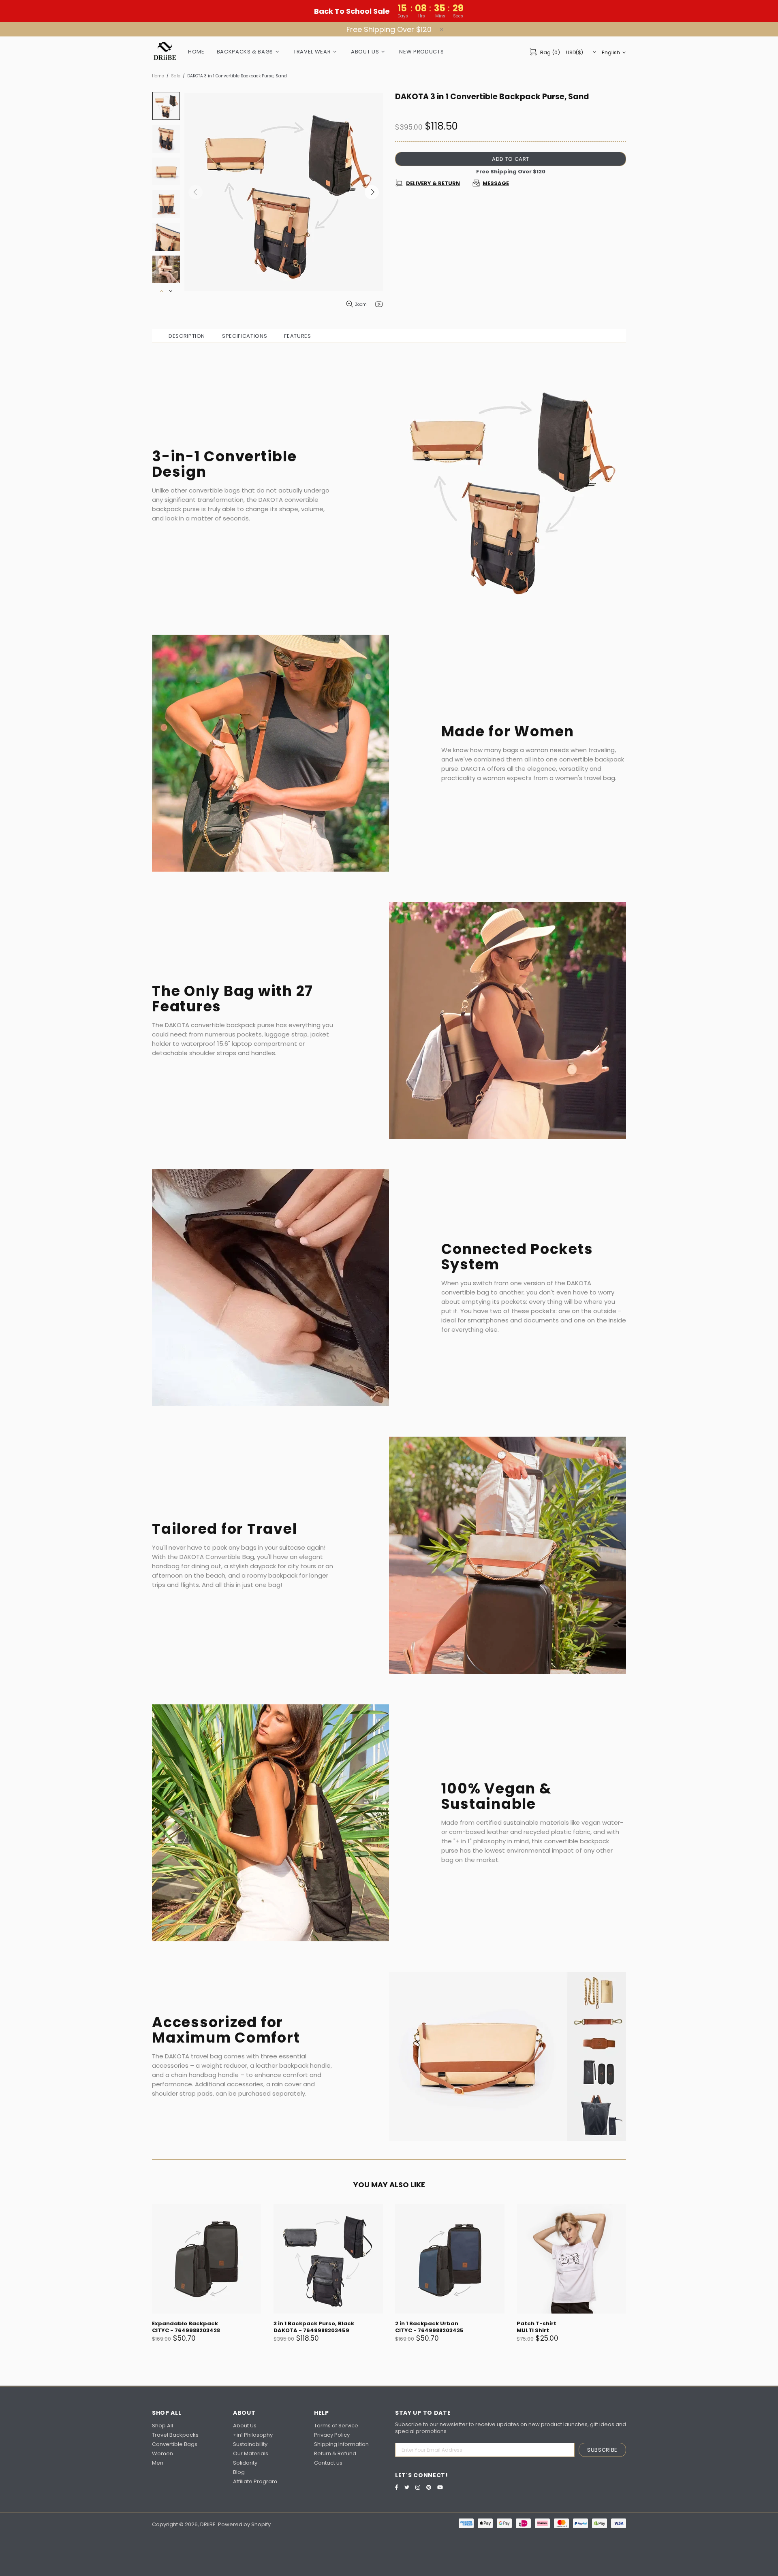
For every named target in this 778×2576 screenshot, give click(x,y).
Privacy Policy (332, 2435)
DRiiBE (165, 52)
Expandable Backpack (307, 2323)
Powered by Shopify (244, 2524)
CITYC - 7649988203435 (551, 2330)
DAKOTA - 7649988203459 (433, 2330)
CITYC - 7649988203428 (308, 2330)
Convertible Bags (175, 2444)
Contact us (328, 2463)
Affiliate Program (255, 2481)
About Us (245, 2426)
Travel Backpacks (175, 2435)
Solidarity (245, 2463)
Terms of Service (336, 2426)
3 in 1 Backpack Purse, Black (435, 2323)
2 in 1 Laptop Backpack (185, 2323)
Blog (239, 2472)
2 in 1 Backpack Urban (548, 2323)
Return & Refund (335, 2453)
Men (158, 2463)
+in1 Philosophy (253, 2435)
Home (158, 76)
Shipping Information (341, 2444)
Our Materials (251, 2453)
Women (162, 2453)
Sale (176, 76)
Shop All (162, 2426)
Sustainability (250, 2444)
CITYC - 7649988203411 (185, 2330)
